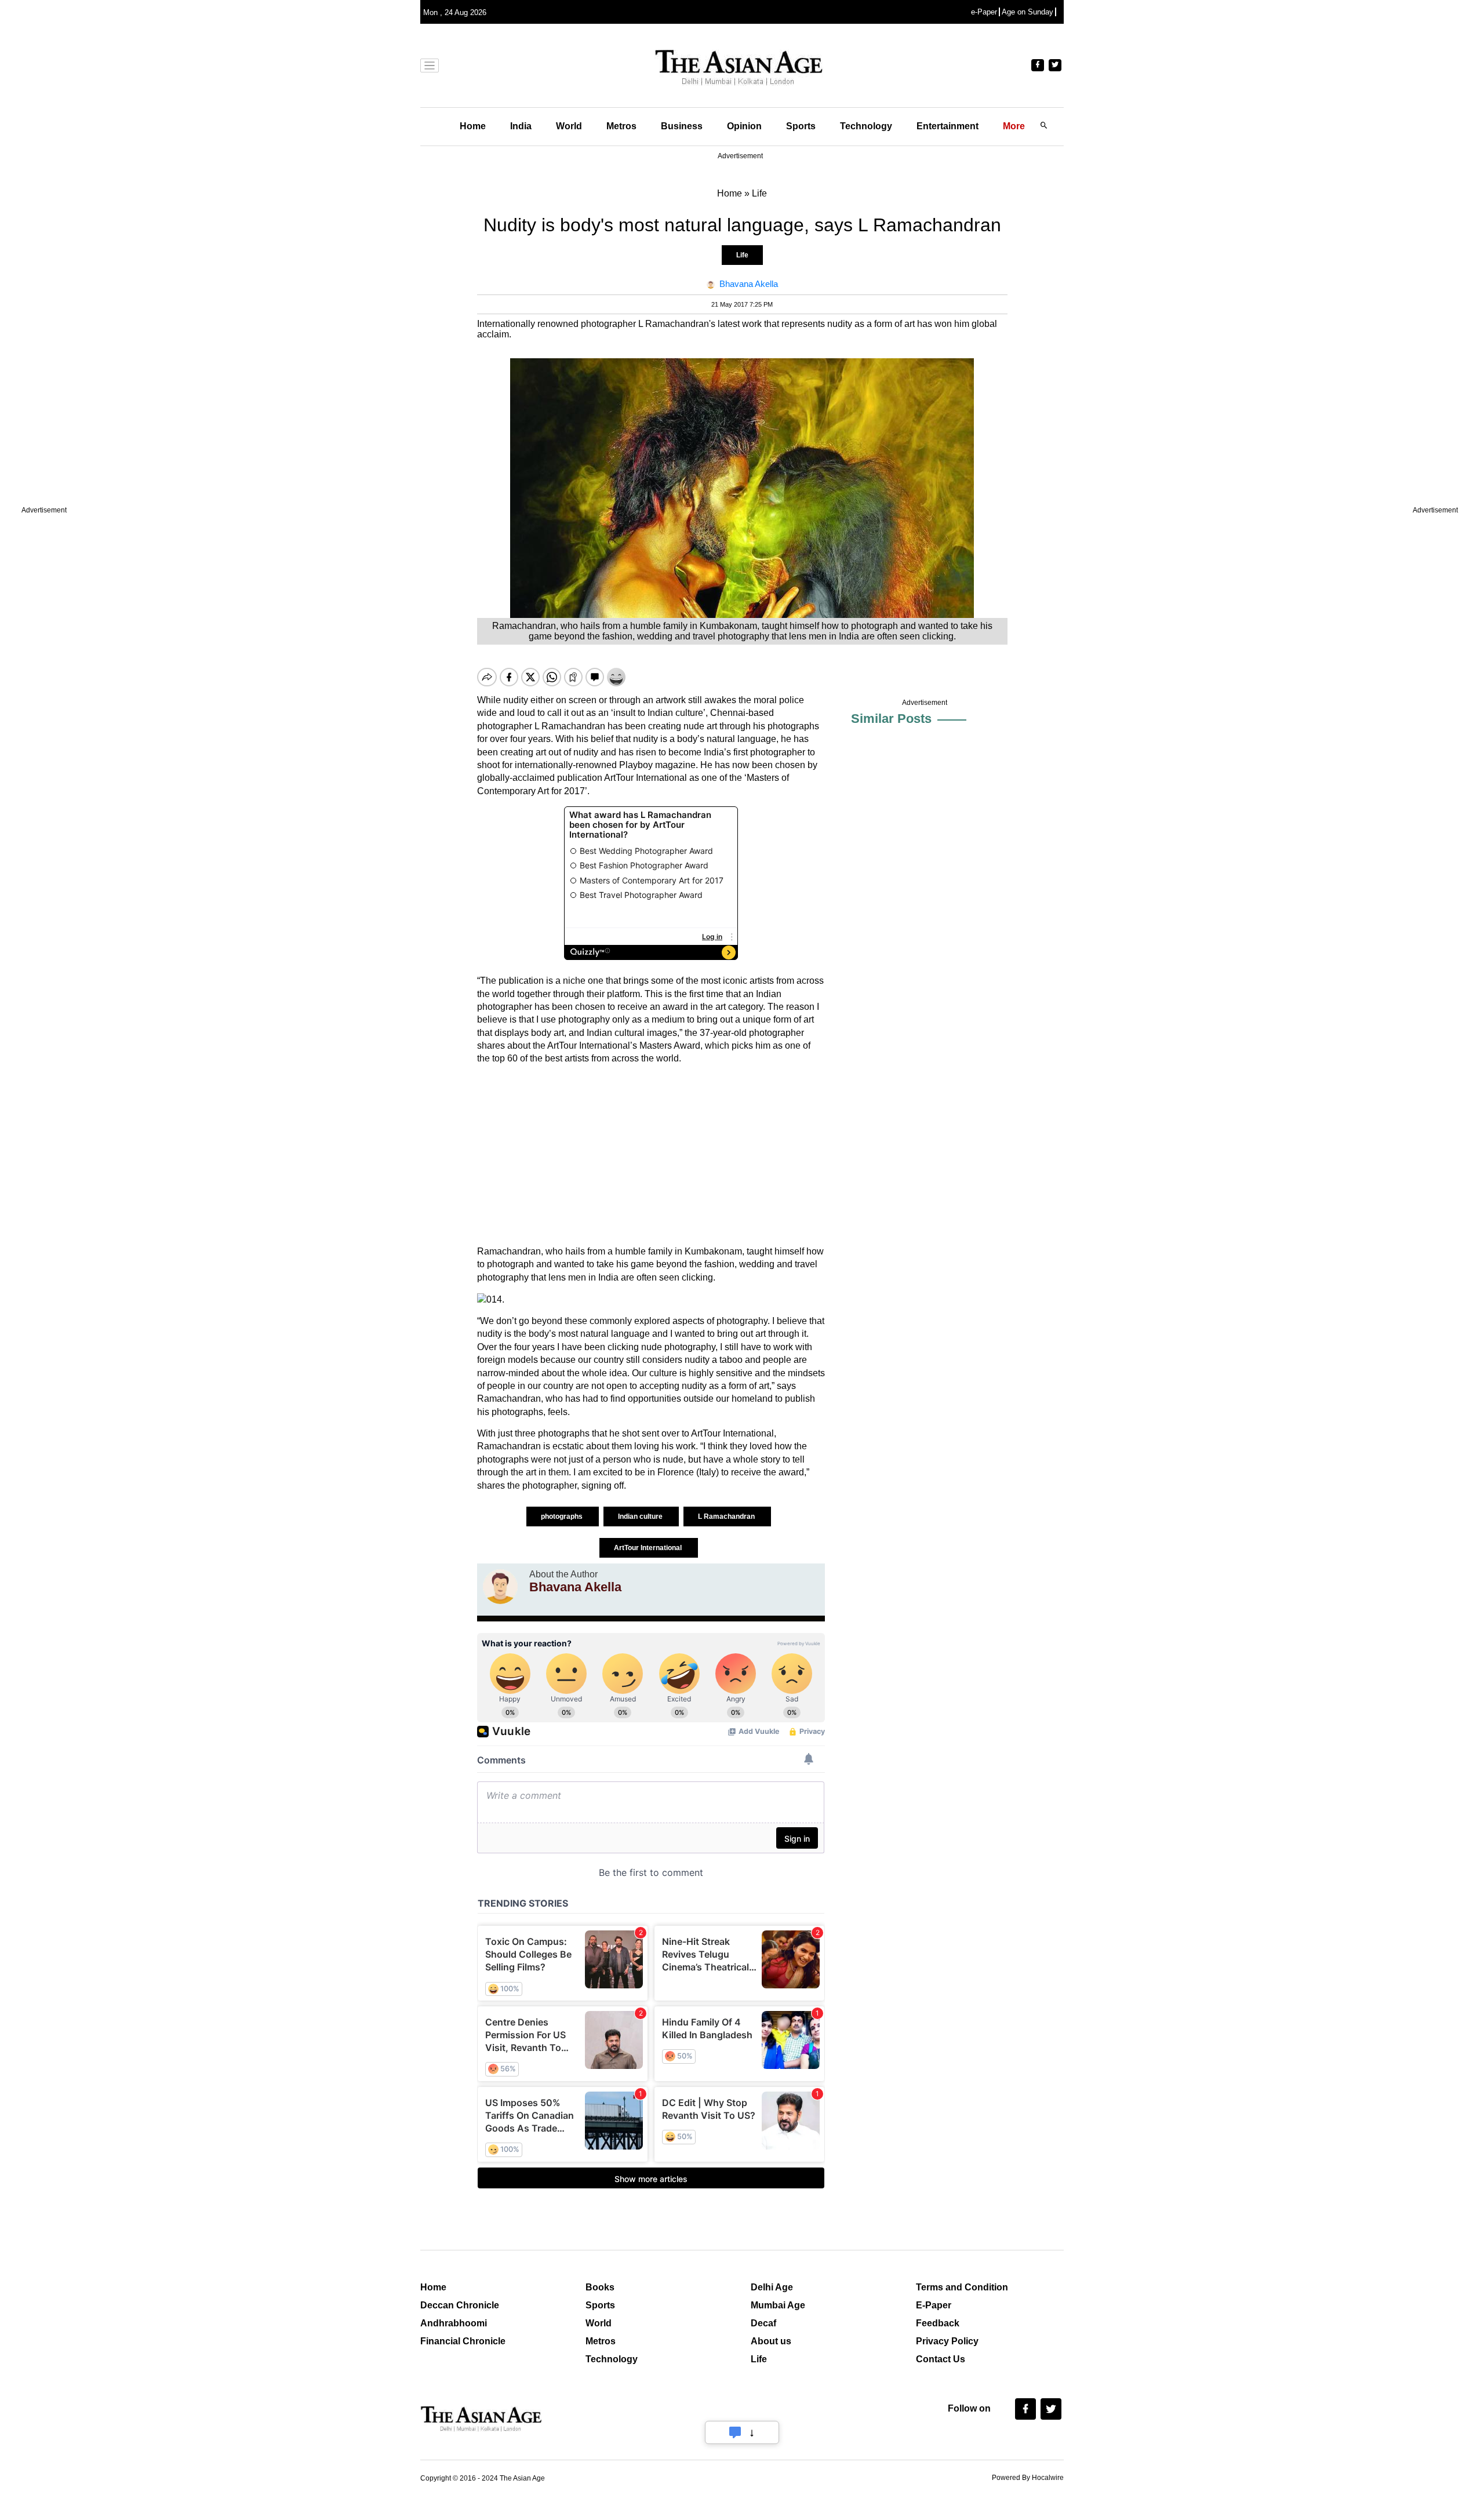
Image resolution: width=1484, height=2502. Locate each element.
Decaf (763, 2323)
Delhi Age (772, 2287)
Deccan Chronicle (460, 2305)
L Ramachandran (727, 1517)
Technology (866, 126)
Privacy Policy (947, 2341)
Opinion (744, 126)
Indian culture (641, 1517)
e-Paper (984, 12)
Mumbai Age (778, 2305)
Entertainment (947, 126)
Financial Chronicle (463, 2341)
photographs (563, 1517)
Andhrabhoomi (454, 2323)
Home (473, 126)
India (521, 126)
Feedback (938, 2323)
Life (742, 255)
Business (682, 126)
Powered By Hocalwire (1028, 2478)
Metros (621, 126)
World (569, 126)
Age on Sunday (1027, 12)
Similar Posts (891, 719)
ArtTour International (649, 1548)
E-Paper (934, 2305)
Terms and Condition (962, 2287)
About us (771, 2341)
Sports (801, 126)
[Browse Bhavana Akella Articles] (500, 1587)
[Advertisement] (651, 1155)
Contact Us (941, 2359)
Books (600, 2287)
